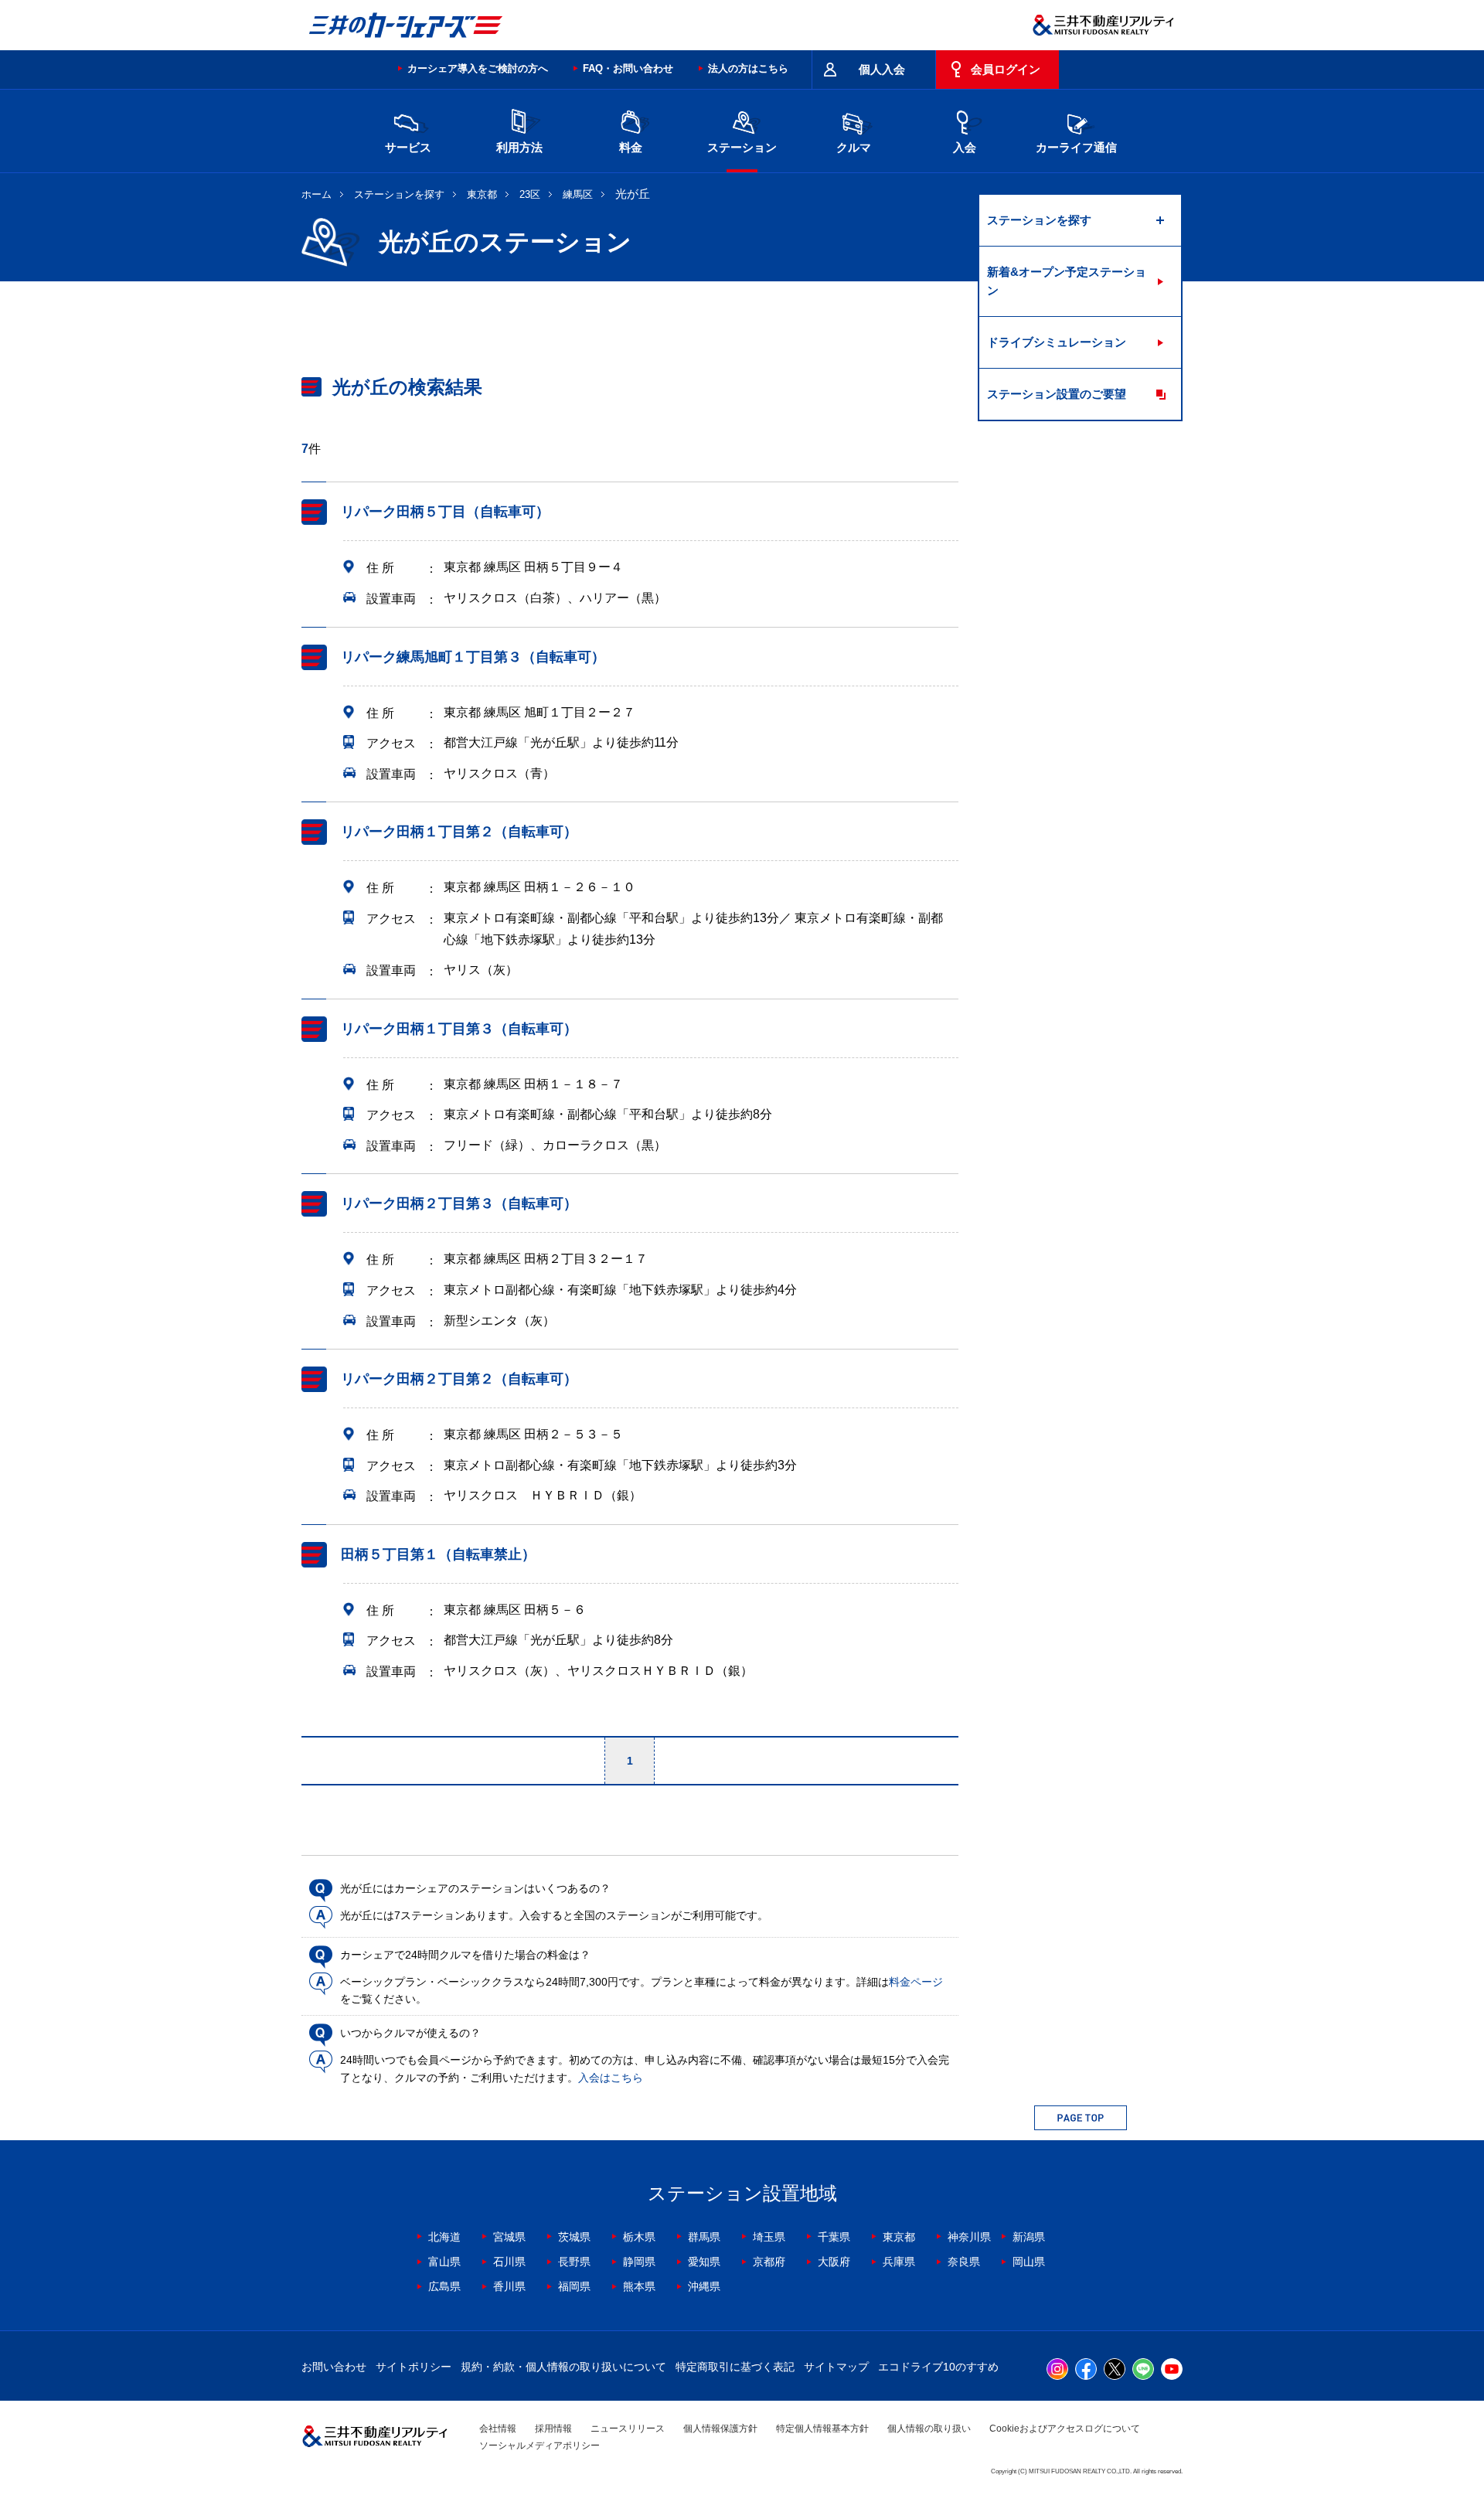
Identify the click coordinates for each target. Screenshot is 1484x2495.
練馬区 (578, 194)
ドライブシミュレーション (1057, 342)
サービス (408, 147)
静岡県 (639, 2262)
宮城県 (509, 2237)
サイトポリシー (414, 2367)
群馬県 (704, 2237)
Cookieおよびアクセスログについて (1065, 2429)
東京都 (482, 194)
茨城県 (574, 2237)
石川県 (509, 2262)
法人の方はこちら (748, 68)
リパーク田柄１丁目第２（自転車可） (459, 832)
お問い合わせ (334, 2367)
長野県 (574, 2262)
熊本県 (639, 2286)
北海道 (444, 2237)
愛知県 (704, 2262)
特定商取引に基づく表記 (735, 2367)
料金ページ (916, 1982)
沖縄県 (704, 2286)
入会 (965, 147)
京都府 (769, 2262)
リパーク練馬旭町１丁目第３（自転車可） (473, 657)
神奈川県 (969, 2237)
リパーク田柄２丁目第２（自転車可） (459, 1379)
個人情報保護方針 (720, 2429)
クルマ (854, 147)
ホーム (317, 194)
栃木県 (639, 2237)
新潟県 (1029, 2237)
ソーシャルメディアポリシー (539, 2446)
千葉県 (834, 2237)
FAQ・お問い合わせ (628, 68)
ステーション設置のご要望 (1057, 394)
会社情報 (498, 2429)
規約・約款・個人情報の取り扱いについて (563, 2367)
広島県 (444, 2286)
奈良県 (964, 2262)
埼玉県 (769, 2237)
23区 (530, 194)
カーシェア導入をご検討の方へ (478, 68)
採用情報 (553, 2429)
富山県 (444, 2262)
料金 (631, 147)
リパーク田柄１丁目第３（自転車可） (459, 1029)
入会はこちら (611, 2078)
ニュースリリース (628, 2429)
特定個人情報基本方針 (822, 2429)
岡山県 (1029, 2262)
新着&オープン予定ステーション (1067, 281)
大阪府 (834, 2262)
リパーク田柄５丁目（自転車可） (445, 512)
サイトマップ (836, 2367)
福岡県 (574, 2286)
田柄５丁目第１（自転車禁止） (438, 1554)
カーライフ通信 (1076, 147)
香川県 (509, 2286)
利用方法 (519, 147)
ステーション (742, 147)
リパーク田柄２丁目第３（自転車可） (459, 1203)
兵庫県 (899, 2262)
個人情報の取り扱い (929, 2429)
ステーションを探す (399, 194)
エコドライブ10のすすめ (938, 2367)
